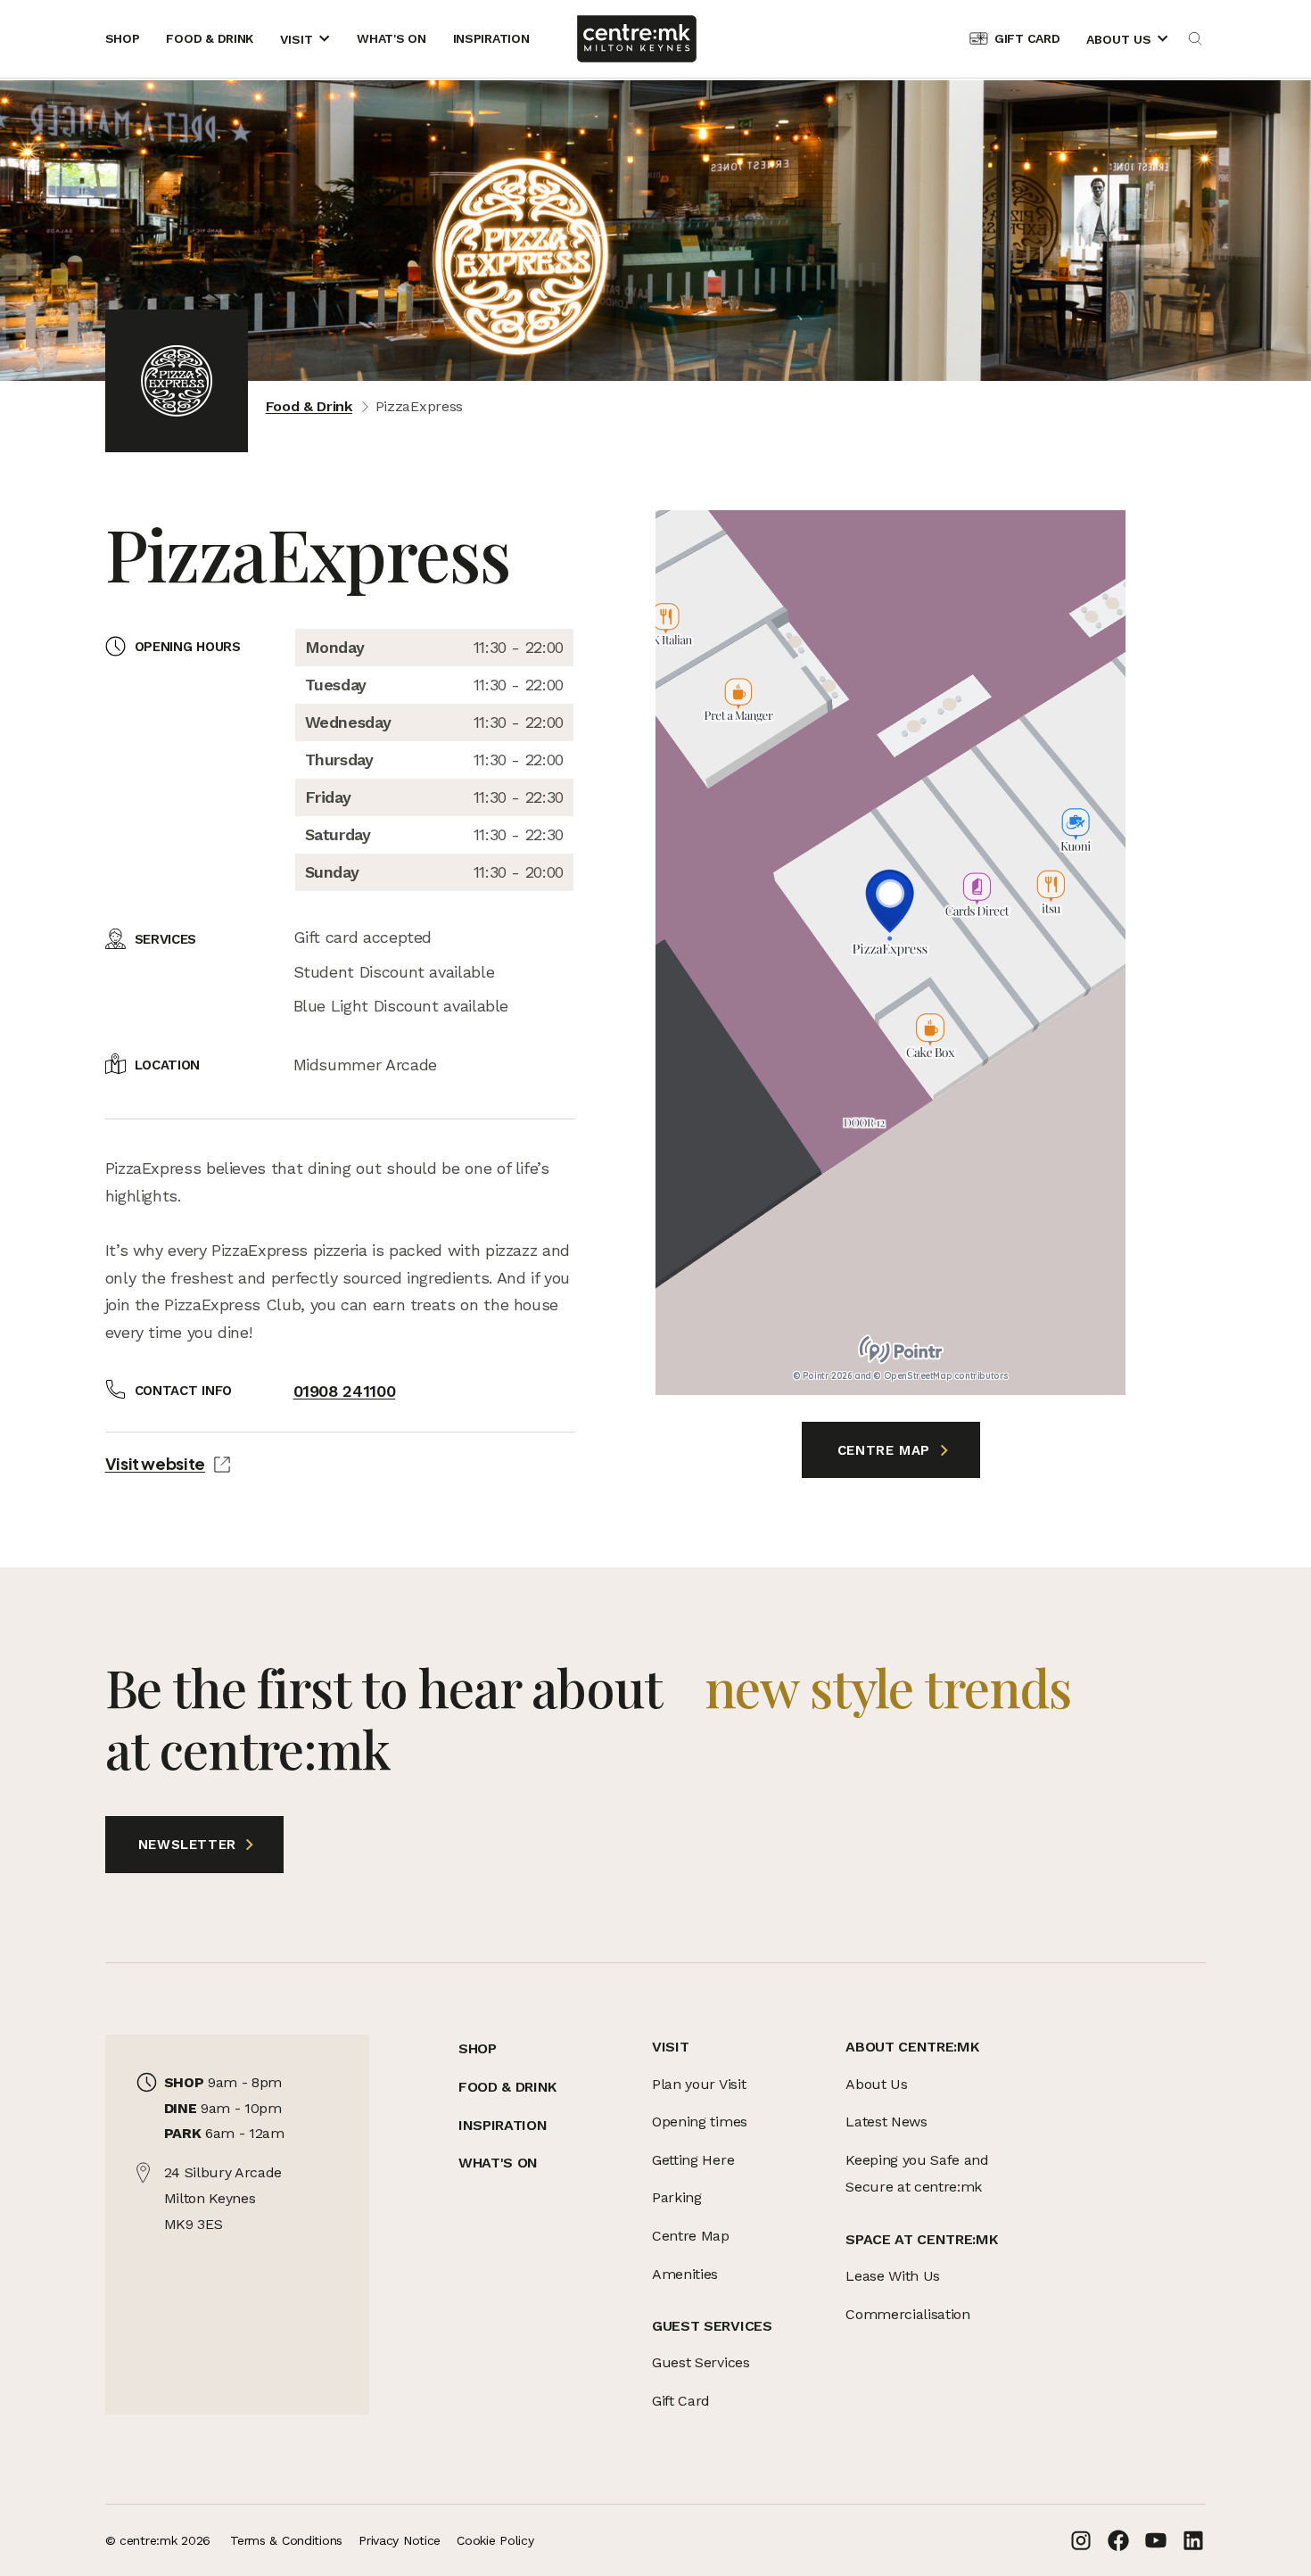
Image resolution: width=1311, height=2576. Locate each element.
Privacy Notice (400, 2540)
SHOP (478, 2048)
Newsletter (173, 1845)
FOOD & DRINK (507, 2087)
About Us (876, 2084)
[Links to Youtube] (1156, 2540)
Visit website (155, 1463)
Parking (677, 2197)
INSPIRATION (503, 2125)
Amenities (685, 2274)
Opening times (700, 2122)
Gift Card (681, 2401)
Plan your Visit (699, 2084)
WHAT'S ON (498, 2163)
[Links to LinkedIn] (1193, 2540)
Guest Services (701, 2362)
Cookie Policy (495, 2540)
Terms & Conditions (286, 2540)
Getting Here (693, 2160)
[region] (890, 953)
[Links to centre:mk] (636, 39)
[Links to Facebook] (1118, 2540)
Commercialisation (908, 2314)
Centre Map (886, 1450)
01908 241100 (345, 1391)
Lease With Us (893, 2276)
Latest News (886, 2122)
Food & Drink (309, 406)
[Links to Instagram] (1081, 2540)
